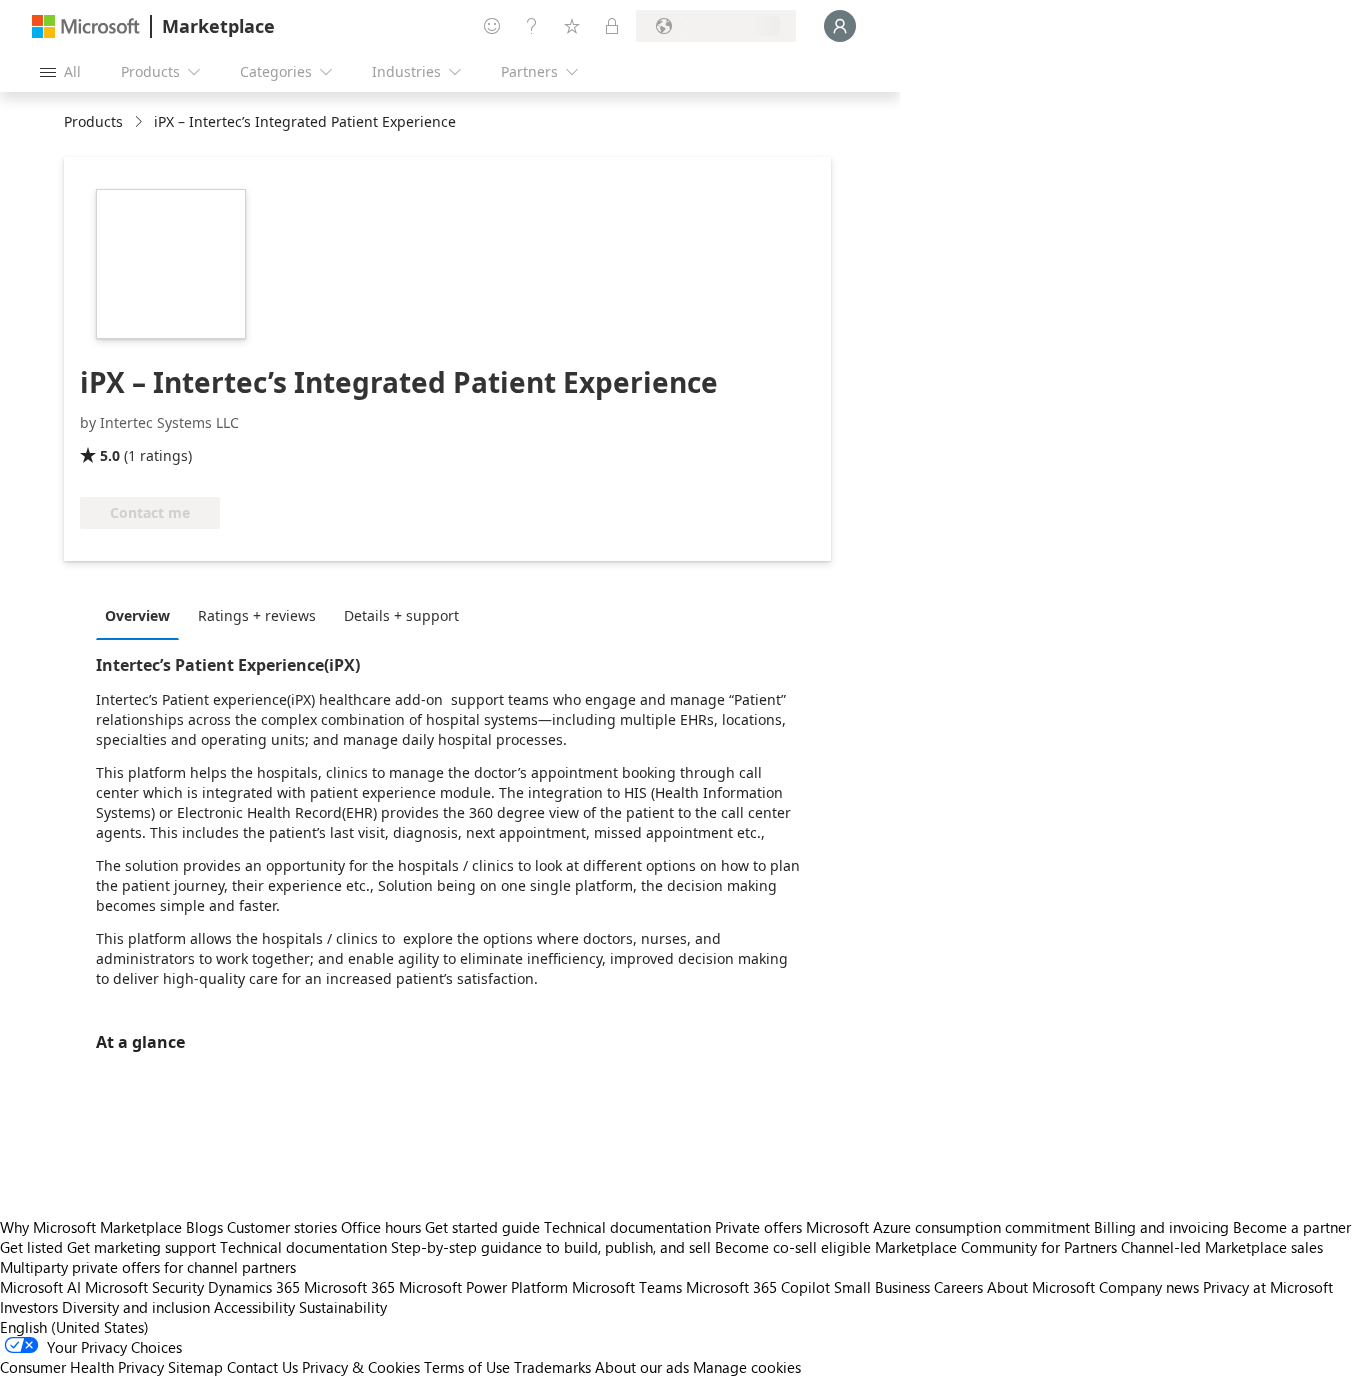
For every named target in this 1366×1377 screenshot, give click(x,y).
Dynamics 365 (254, 1287)
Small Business (882, 1287)
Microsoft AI (40, 1287)
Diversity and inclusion (136, 1307)
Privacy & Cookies (361, 1367)
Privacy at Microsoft (1268, 1287)
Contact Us (262, 1367)
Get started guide (482, 1227)
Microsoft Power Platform (483, 1287)
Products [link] (93, 121)
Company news (1149, 1287)
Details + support (401, 615)
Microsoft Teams (627, 1287)
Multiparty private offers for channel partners (148, 1267)
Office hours (381, 1227)
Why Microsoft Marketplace (91, 1227)
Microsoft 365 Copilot (758, 1287)
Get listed (31, 1247)
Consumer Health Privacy (82, 1367)
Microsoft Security (144, 1287)
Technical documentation (627, 1227)
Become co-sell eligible (793, 1247)
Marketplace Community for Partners (996, 1247)
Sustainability (343, 1307)
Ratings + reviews (257, 615)
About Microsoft (1041, 1287)
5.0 (110, 455)
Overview (137, 615)
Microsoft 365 (349, 1287)
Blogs (204, 1227)
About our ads (642, 1367)
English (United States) (74, 1327)
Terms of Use (467, 1367)
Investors (29, 1307)
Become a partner (1292, 1227)
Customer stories (282, 1227)
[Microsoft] (86, 26)
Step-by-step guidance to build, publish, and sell (551, 1247)
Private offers (758, 1227)
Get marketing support (141, 1247)
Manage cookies (747, 1367)
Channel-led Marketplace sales (1222, 1247)
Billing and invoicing (1161, 1227)
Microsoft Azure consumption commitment (950, 1227)
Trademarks (552, 1367)
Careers (958, 1287)
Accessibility (254, 1307)
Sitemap (195, 1367)
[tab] (142, 615)
